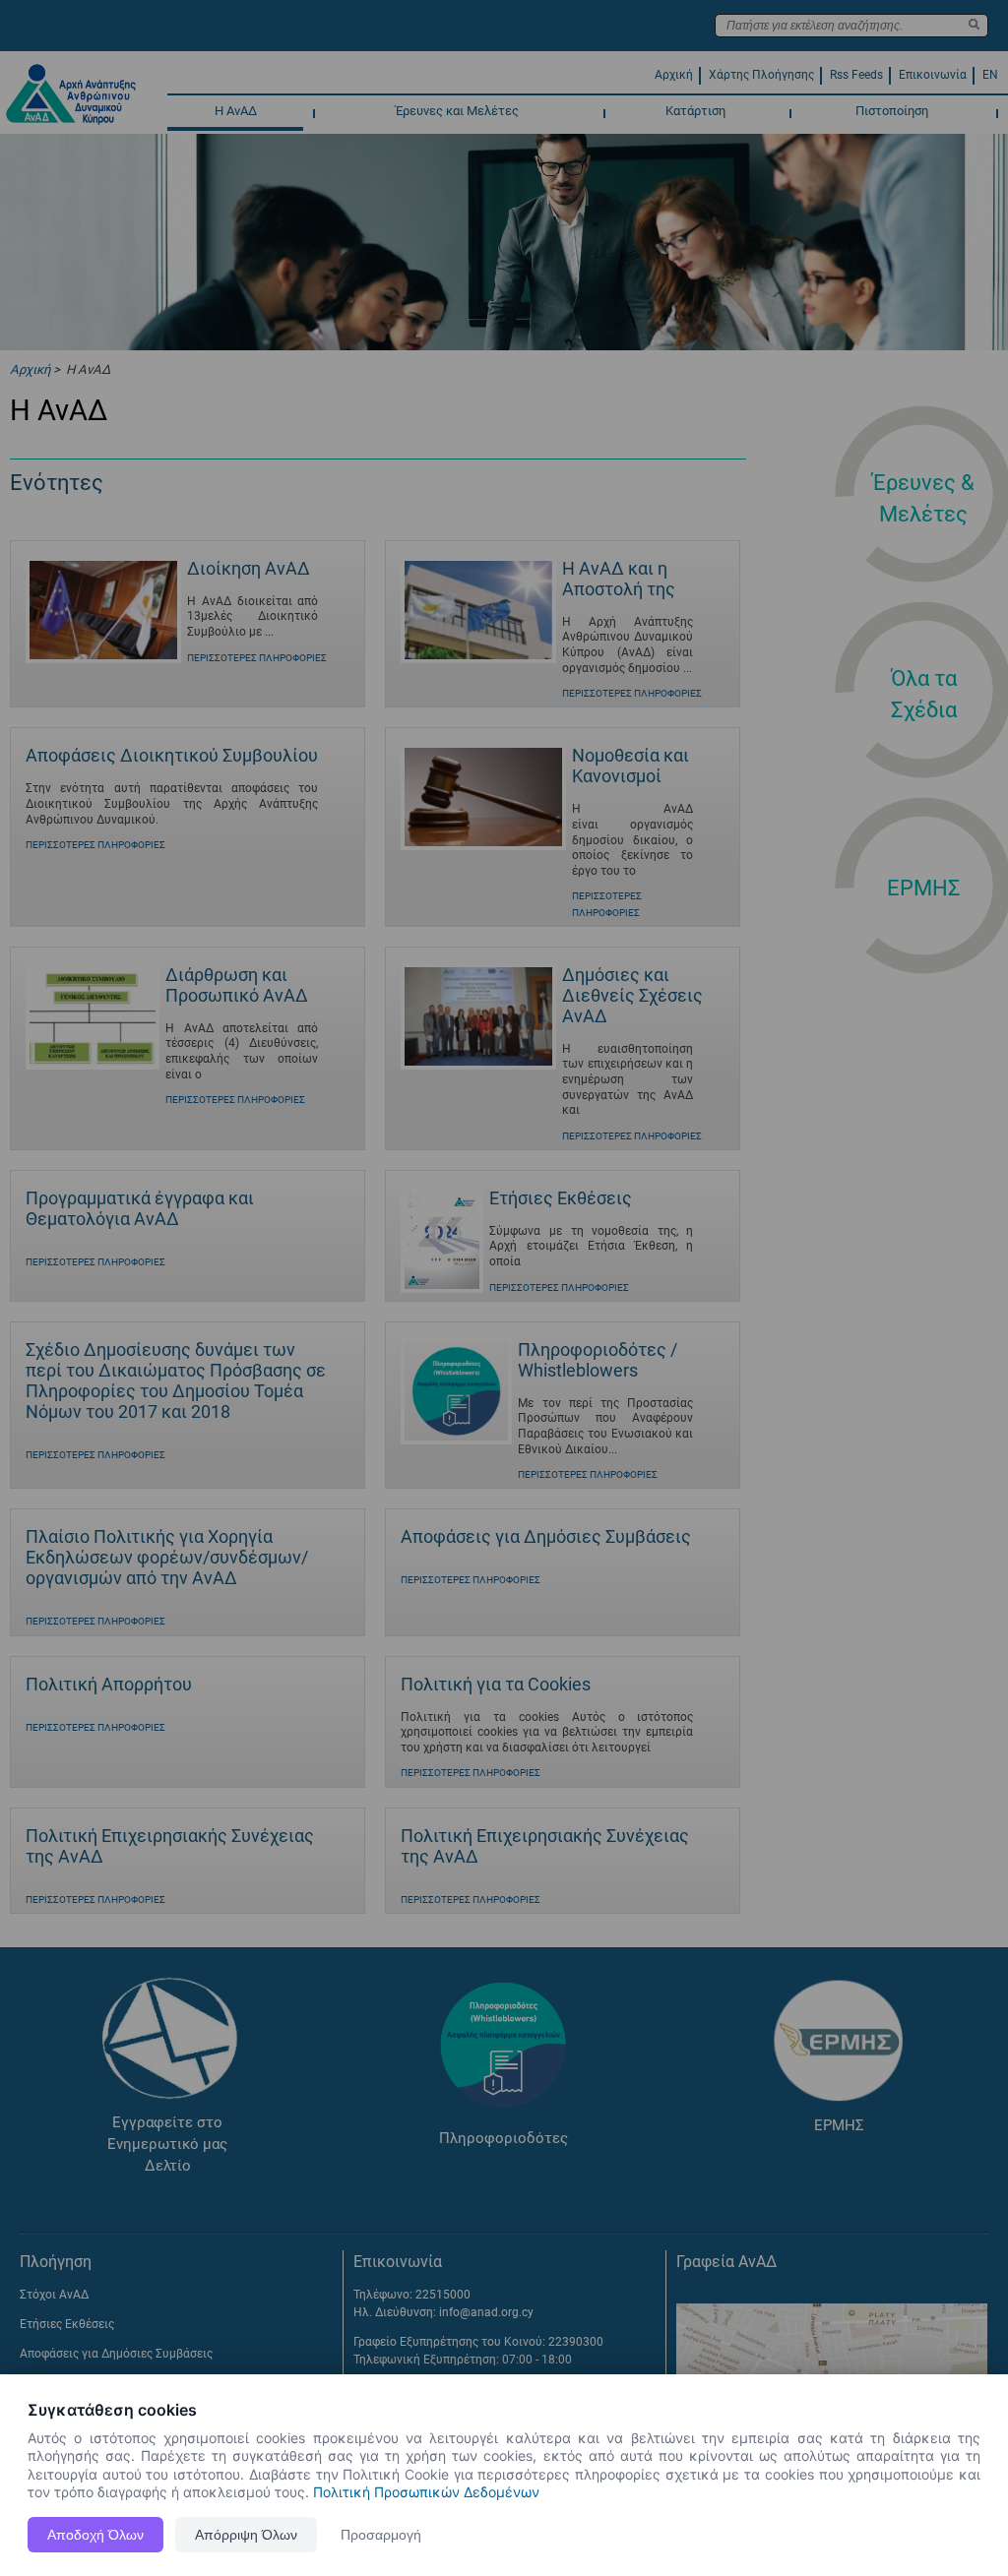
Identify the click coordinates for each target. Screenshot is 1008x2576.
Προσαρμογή (381, 2535)
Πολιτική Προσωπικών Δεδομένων (426, 2492)
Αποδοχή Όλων (95, 2535)
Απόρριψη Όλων (246, 2535)
